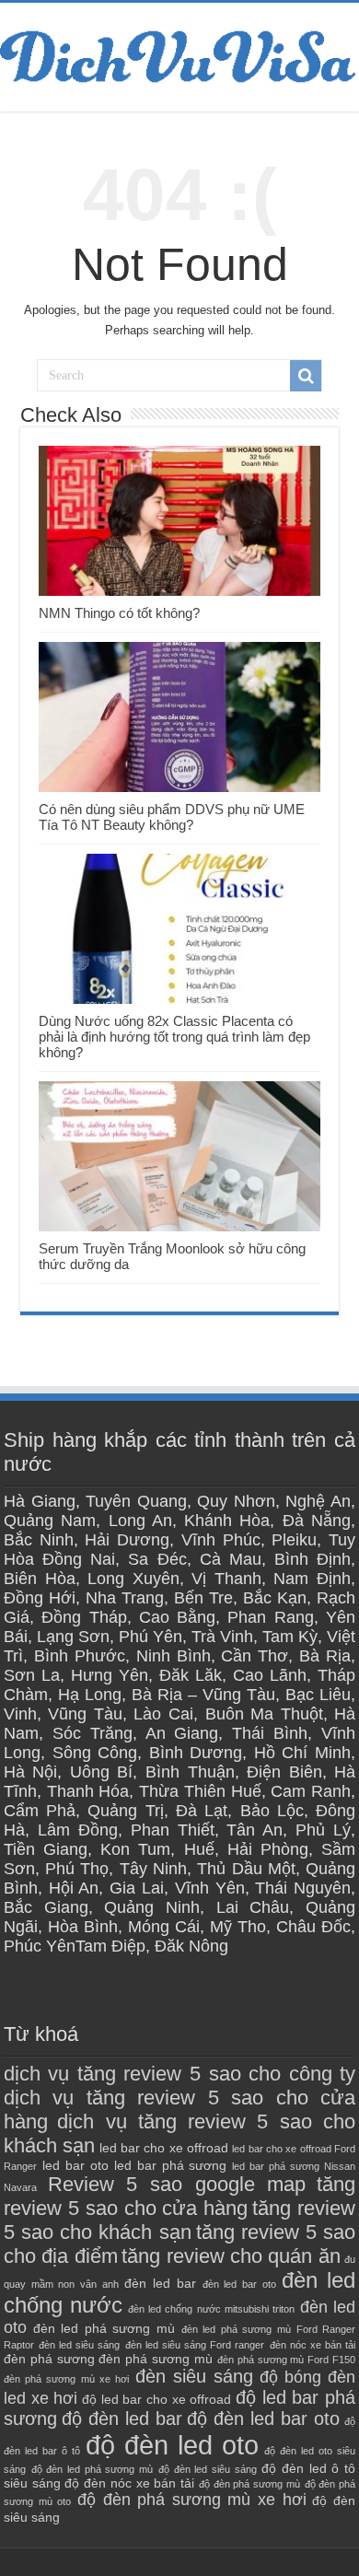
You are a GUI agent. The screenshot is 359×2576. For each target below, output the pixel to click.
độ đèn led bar (122, 2419)
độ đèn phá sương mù (249, 2484)
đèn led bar (160, 2283)
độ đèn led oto (172, 2445)
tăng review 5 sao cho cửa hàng (179, 2196)
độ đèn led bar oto (263, 2419)
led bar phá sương (171, 2165)
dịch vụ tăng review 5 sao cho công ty (179, 2074)
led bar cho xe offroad (164, 2148)
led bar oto (75, 2165)
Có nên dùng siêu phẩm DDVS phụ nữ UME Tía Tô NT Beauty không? (172, 817)
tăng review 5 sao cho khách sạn (179, 2220)
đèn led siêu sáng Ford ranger (195, 2345)
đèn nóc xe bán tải (313, 2345)
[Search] (306, 376)
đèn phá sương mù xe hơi (66, 2379)
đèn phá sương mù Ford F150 (286, 2360)
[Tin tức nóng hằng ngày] (179, 53)
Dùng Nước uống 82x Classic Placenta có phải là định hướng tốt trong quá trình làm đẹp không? (174, 1037)
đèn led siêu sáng (79, 2345)
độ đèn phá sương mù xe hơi (192, 2500)
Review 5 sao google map (177, 2184)
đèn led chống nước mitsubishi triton (212, 2309)
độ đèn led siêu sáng (208, 2469)
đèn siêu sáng (195, 2376)
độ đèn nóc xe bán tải (129, 2483)
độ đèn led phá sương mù (93, 2469)
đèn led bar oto (239, 2284)
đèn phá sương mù (156, 2359)
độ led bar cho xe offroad (156, 2399)
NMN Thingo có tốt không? (119, 613)
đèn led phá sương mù (104, 2328)
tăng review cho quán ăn (231, 2256)
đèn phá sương (49, 2359)
